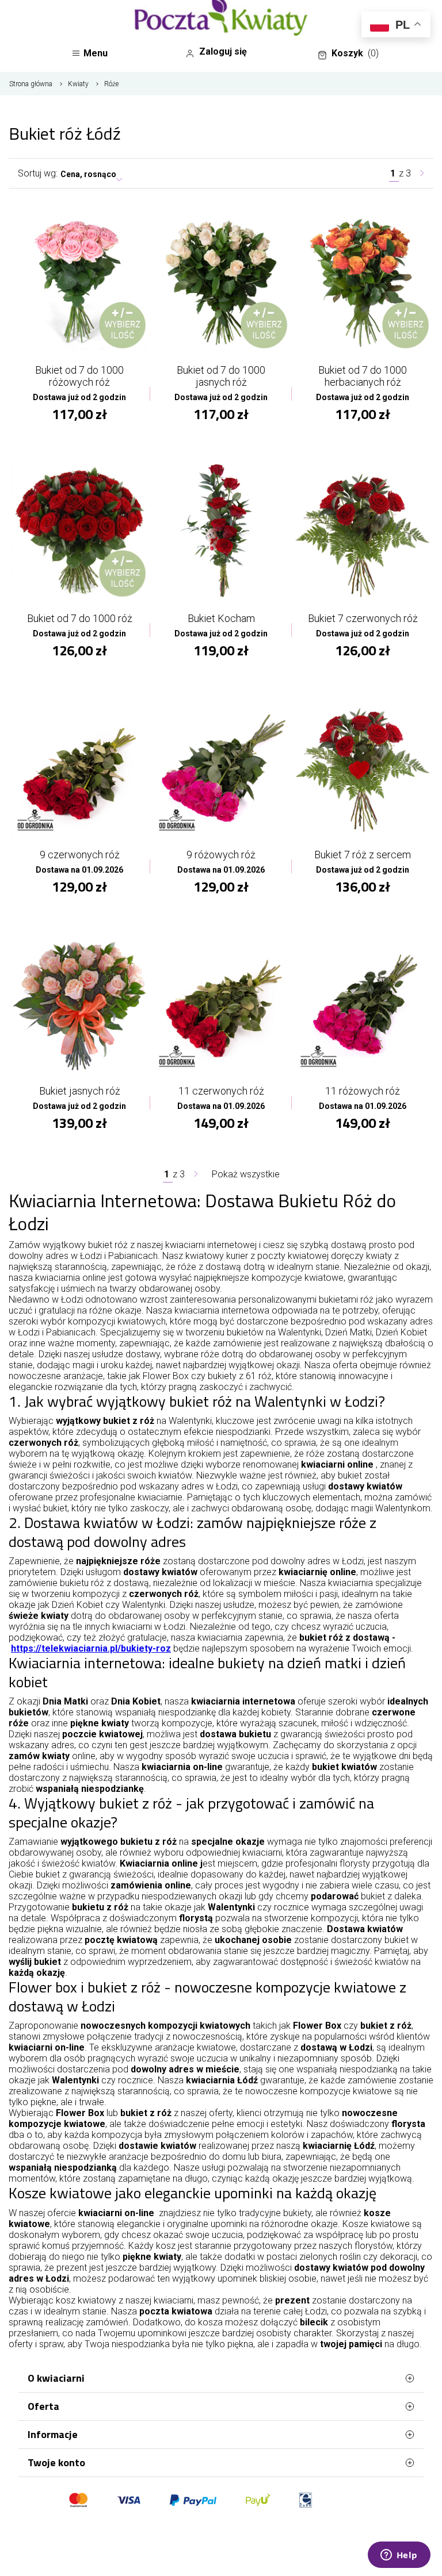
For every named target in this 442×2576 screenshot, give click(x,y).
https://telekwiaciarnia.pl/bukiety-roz (91, 1648)
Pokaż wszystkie (246, 1174)
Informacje (53, 2434)
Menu (96, 53)
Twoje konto (56, 2462)
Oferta (43, 2406)
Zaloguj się (223, 51)
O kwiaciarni (56, 2378)
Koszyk (355, 53)
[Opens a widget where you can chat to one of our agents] (399, 2556)
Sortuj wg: (38, 173)
